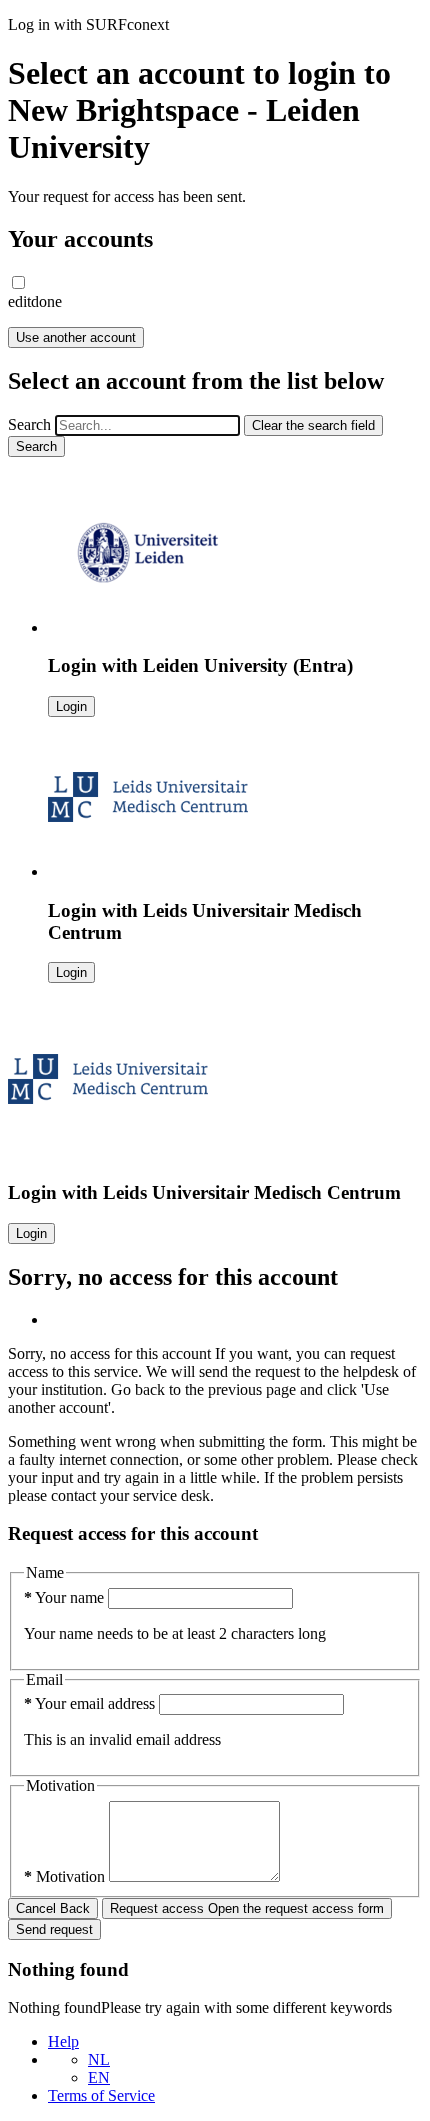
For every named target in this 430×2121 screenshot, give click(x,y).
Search (29, 424)
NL (99, 2059)
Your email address (91, 1703)
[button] (18, 282)
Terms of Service (101, 2095)
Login (71, 706)
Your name (66, 1597)
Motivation (66, 1876)
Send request (54, 1929)
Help (63, 2041)
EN (99, 2077)
